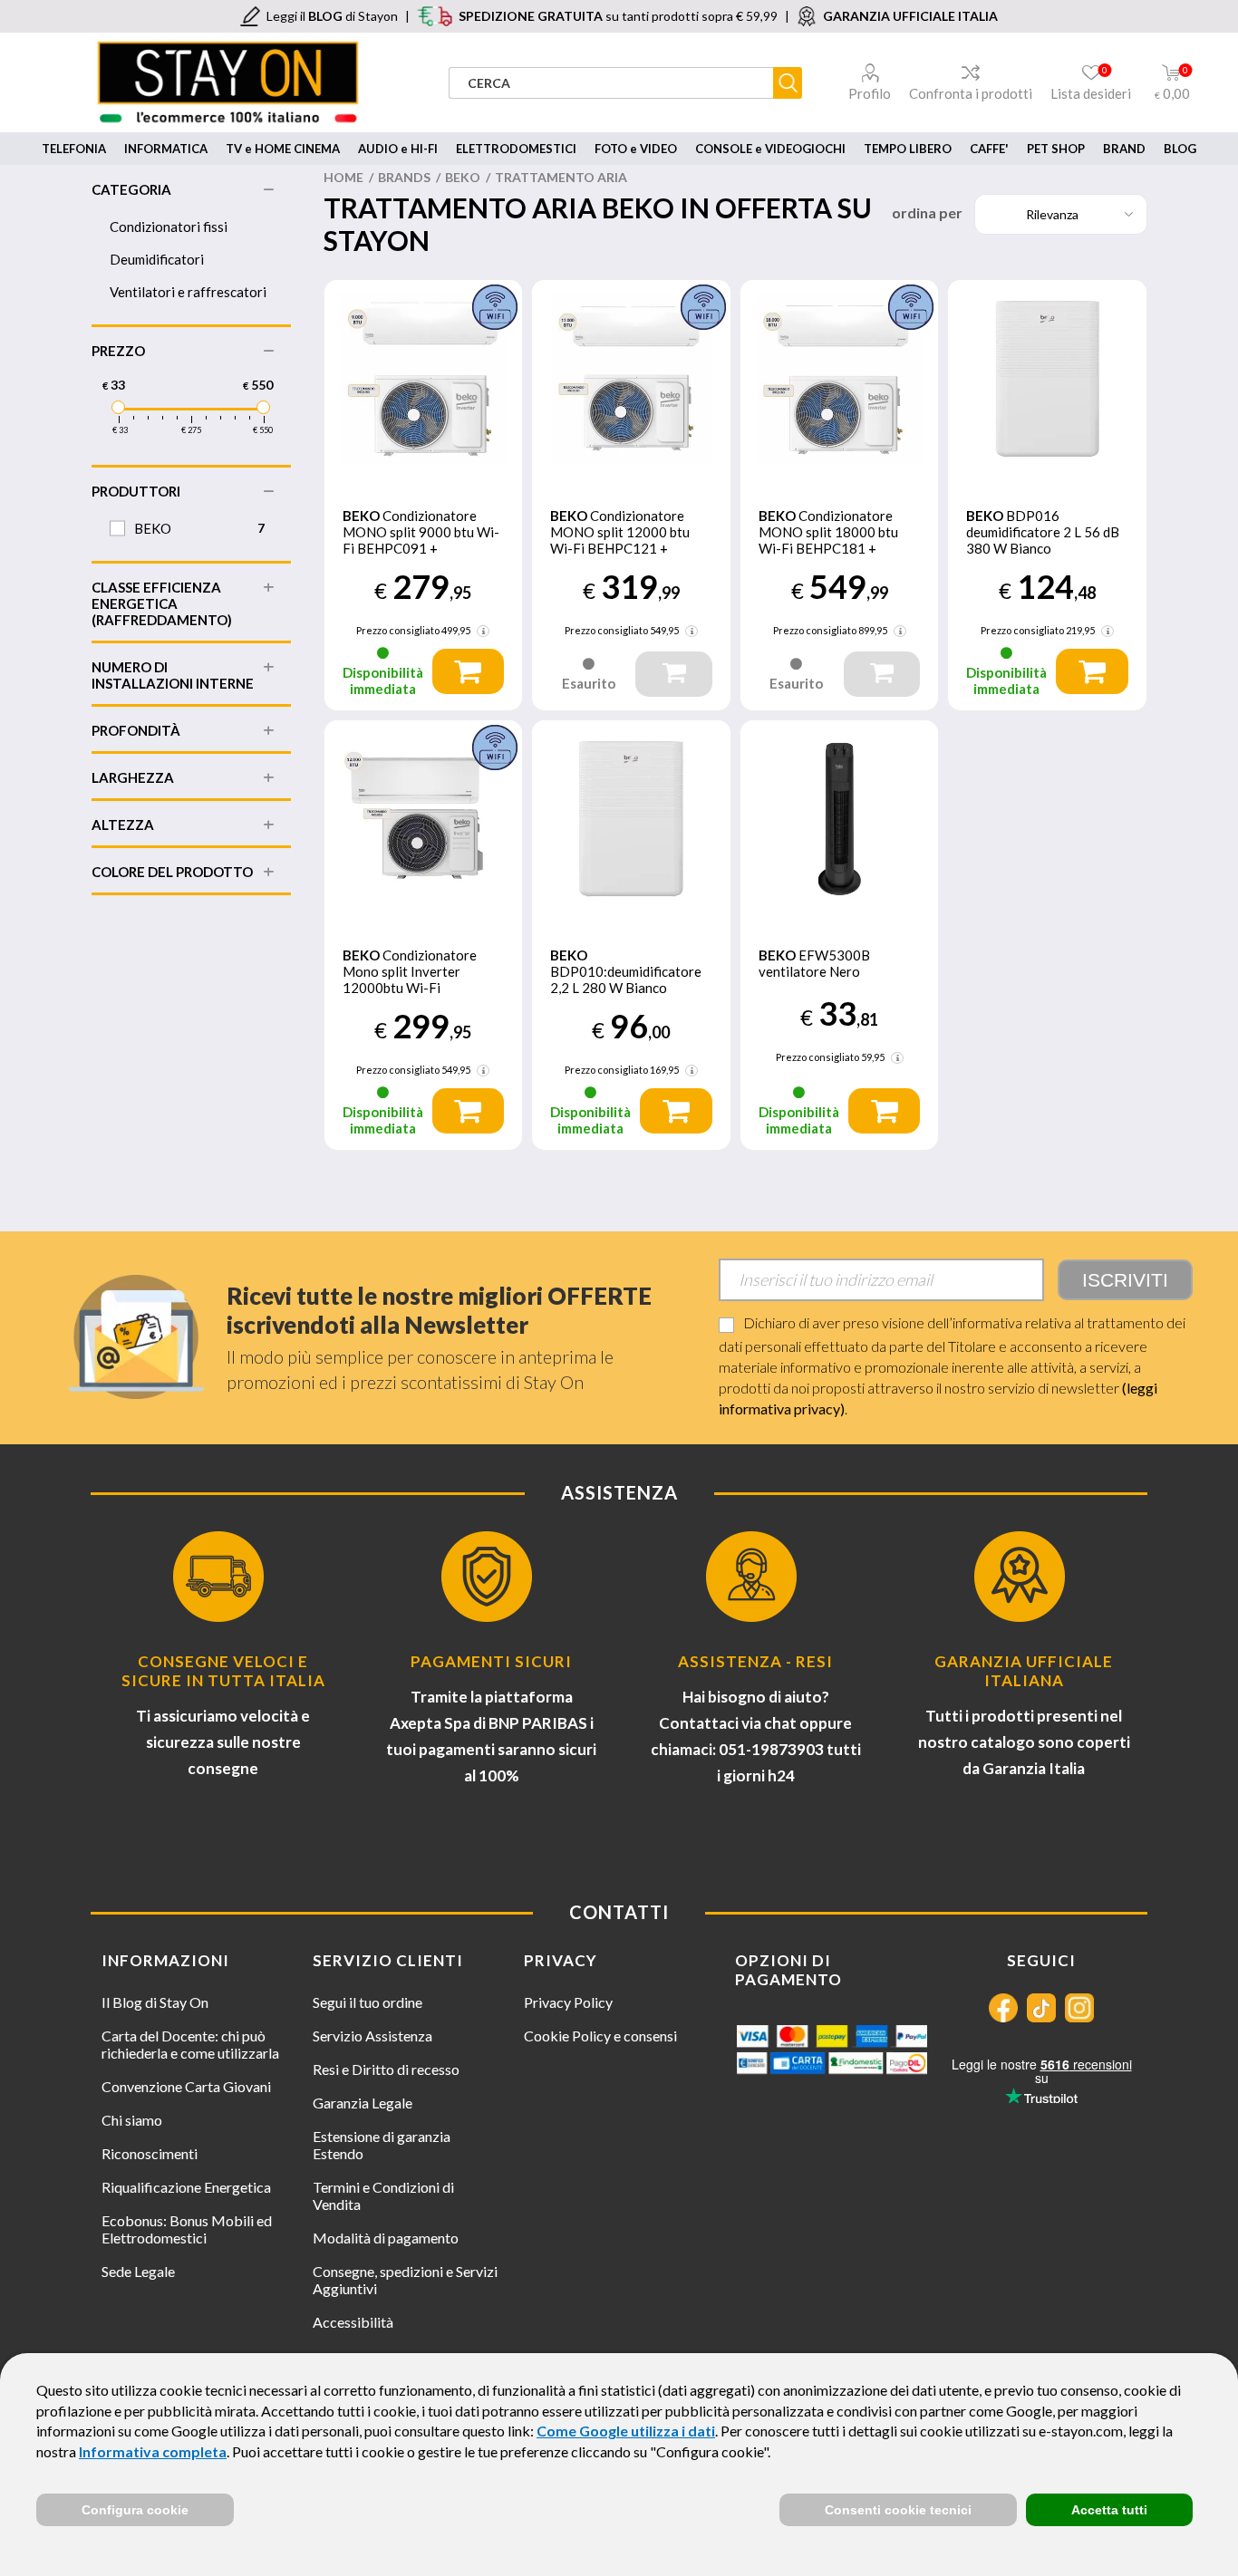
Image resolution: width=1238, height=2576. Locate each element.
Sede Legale (138, 2271)
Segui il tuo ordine (368, 2002)
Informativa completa (153, 2451)
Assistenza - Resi (755, 1661)
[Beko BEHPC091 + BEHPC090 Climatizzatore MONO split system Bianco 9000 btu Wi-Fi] (424, 379)
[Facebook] (1003, 2008)
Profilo (870, 93)
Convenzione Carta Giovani (186, 2086)
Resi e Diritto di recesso (386, 2069)
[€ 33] (118, 407)
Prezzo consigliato (398, 630)
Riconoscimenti (150, 2153)
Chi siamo (132, 2120)
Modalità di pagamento (386, 2238)
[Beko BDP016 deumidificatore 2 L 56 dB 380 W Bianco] (1047, 379)
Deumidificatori (157, 259)
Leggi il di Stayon (332, 16)
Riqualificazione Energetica (186, 2187)
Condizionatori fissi (169, 227)
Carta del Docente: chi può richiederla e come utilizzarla (190, 2044)
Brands (404, 177)
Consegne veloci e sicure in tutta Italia (223, 1671)
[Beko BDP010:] (631, 820)
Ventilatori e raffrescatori (188, 292)
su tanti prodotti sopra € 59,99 (618, 16)
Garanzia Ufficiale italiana (1024, 1671)
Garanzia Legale (363, 2103)
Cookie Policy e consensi (600, 2036)
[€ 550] (263, 407)
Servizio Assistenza (372, 2036)
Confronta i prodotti (971, 93)
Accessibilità (353, 2322)
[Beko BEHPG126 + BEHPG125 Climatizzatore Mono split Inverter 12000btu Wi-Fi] (424, 820)
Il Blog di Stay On (155, 2002)
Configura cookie (135, 2510)
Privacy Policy (568, 2002)
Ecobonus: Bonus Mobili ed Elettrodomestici (187, 2229)
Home (343, 177)
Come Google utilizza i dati (626, 2431)
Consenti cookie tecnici (898, 2510)
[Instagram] (1079, 2008)
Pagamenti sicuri (491, 1661)
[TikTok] (1041, 2008)
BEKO (463, 177)
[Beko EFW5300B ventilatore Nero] (840, 820)
